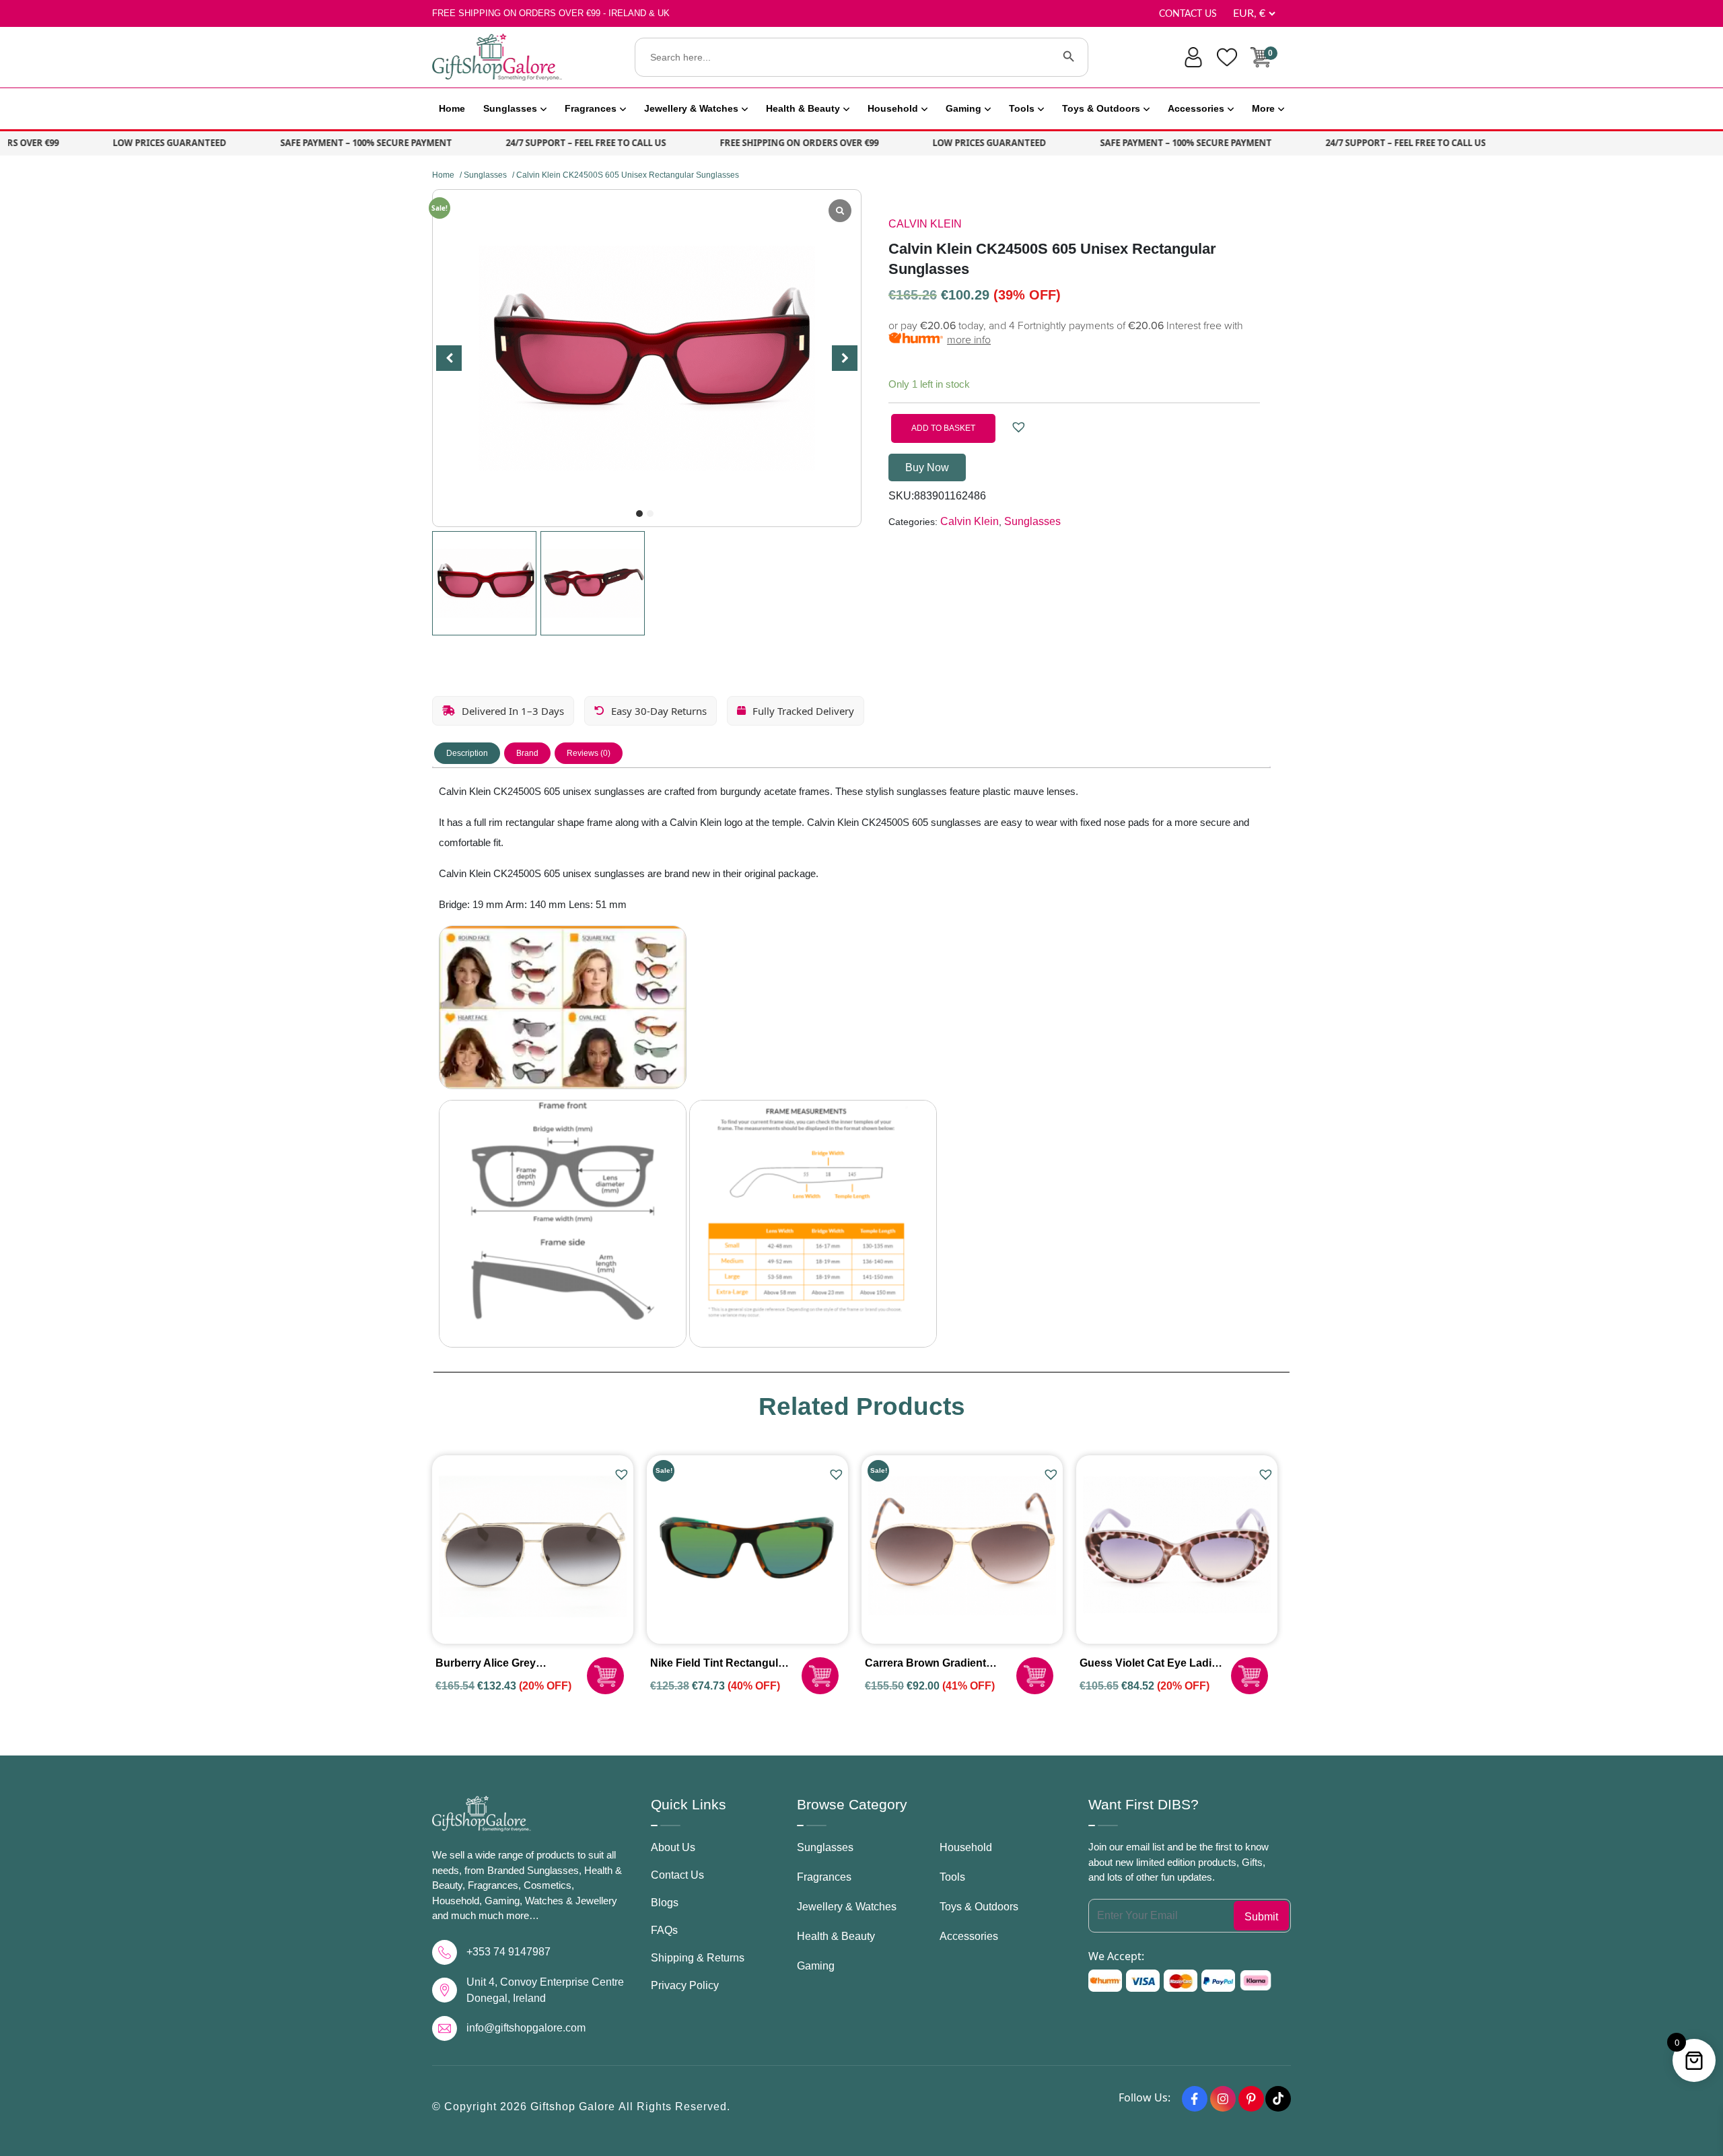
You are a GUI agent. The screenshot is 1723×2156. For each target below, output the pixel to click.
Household (893, 108)
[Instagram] (1223, 2099)
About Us (673, 1847)
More (1263, 108)
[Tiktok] (1278, 2099)
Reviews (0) (589, 753)
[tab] (467, 753)
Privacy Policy (685, 1985)
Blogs (665, 1903)
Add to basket (943, 428)
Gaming (963, 108)
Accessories (1196, 108)
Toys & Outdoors (1101, 108)
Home (452, 108)
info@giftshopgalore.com (526, 2028)
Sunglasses (510, 108)
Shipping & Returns (698, 1958)
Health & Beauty (803, 108)
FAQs (664, 1930)
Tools (1022, 108)
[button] (639, 514)
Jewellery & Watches (691, 108)
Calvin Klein (925, 224)
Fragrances (591, 108)
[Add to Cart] (605, 1676)
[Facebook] (1195, 2099)
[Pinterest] (1251, 2099)
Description (467, 753)
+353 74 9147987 (508, 1952)
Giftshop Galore (574, 2107)
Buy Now (927, 467)
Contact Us (1188, 14)
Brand (527, 753)
